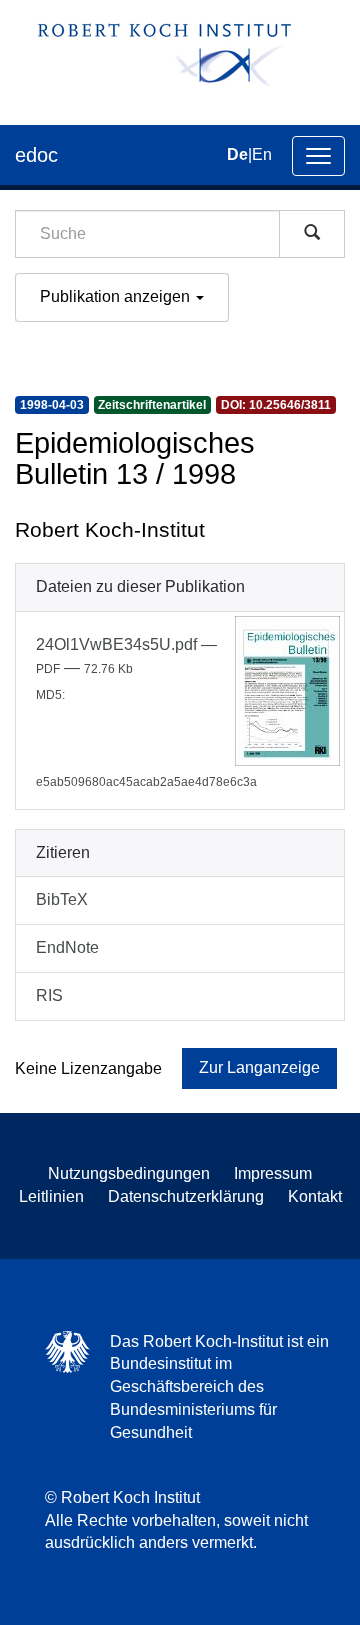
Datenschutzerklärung (186, 1196)
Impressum (273, 1173)
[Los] (312, 234)
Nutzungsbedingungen (129, 1173)
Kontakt (315, 1196)
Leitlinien (51, 1196)
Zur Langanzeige (259, 1067)
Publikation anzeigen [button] (117, 296)
